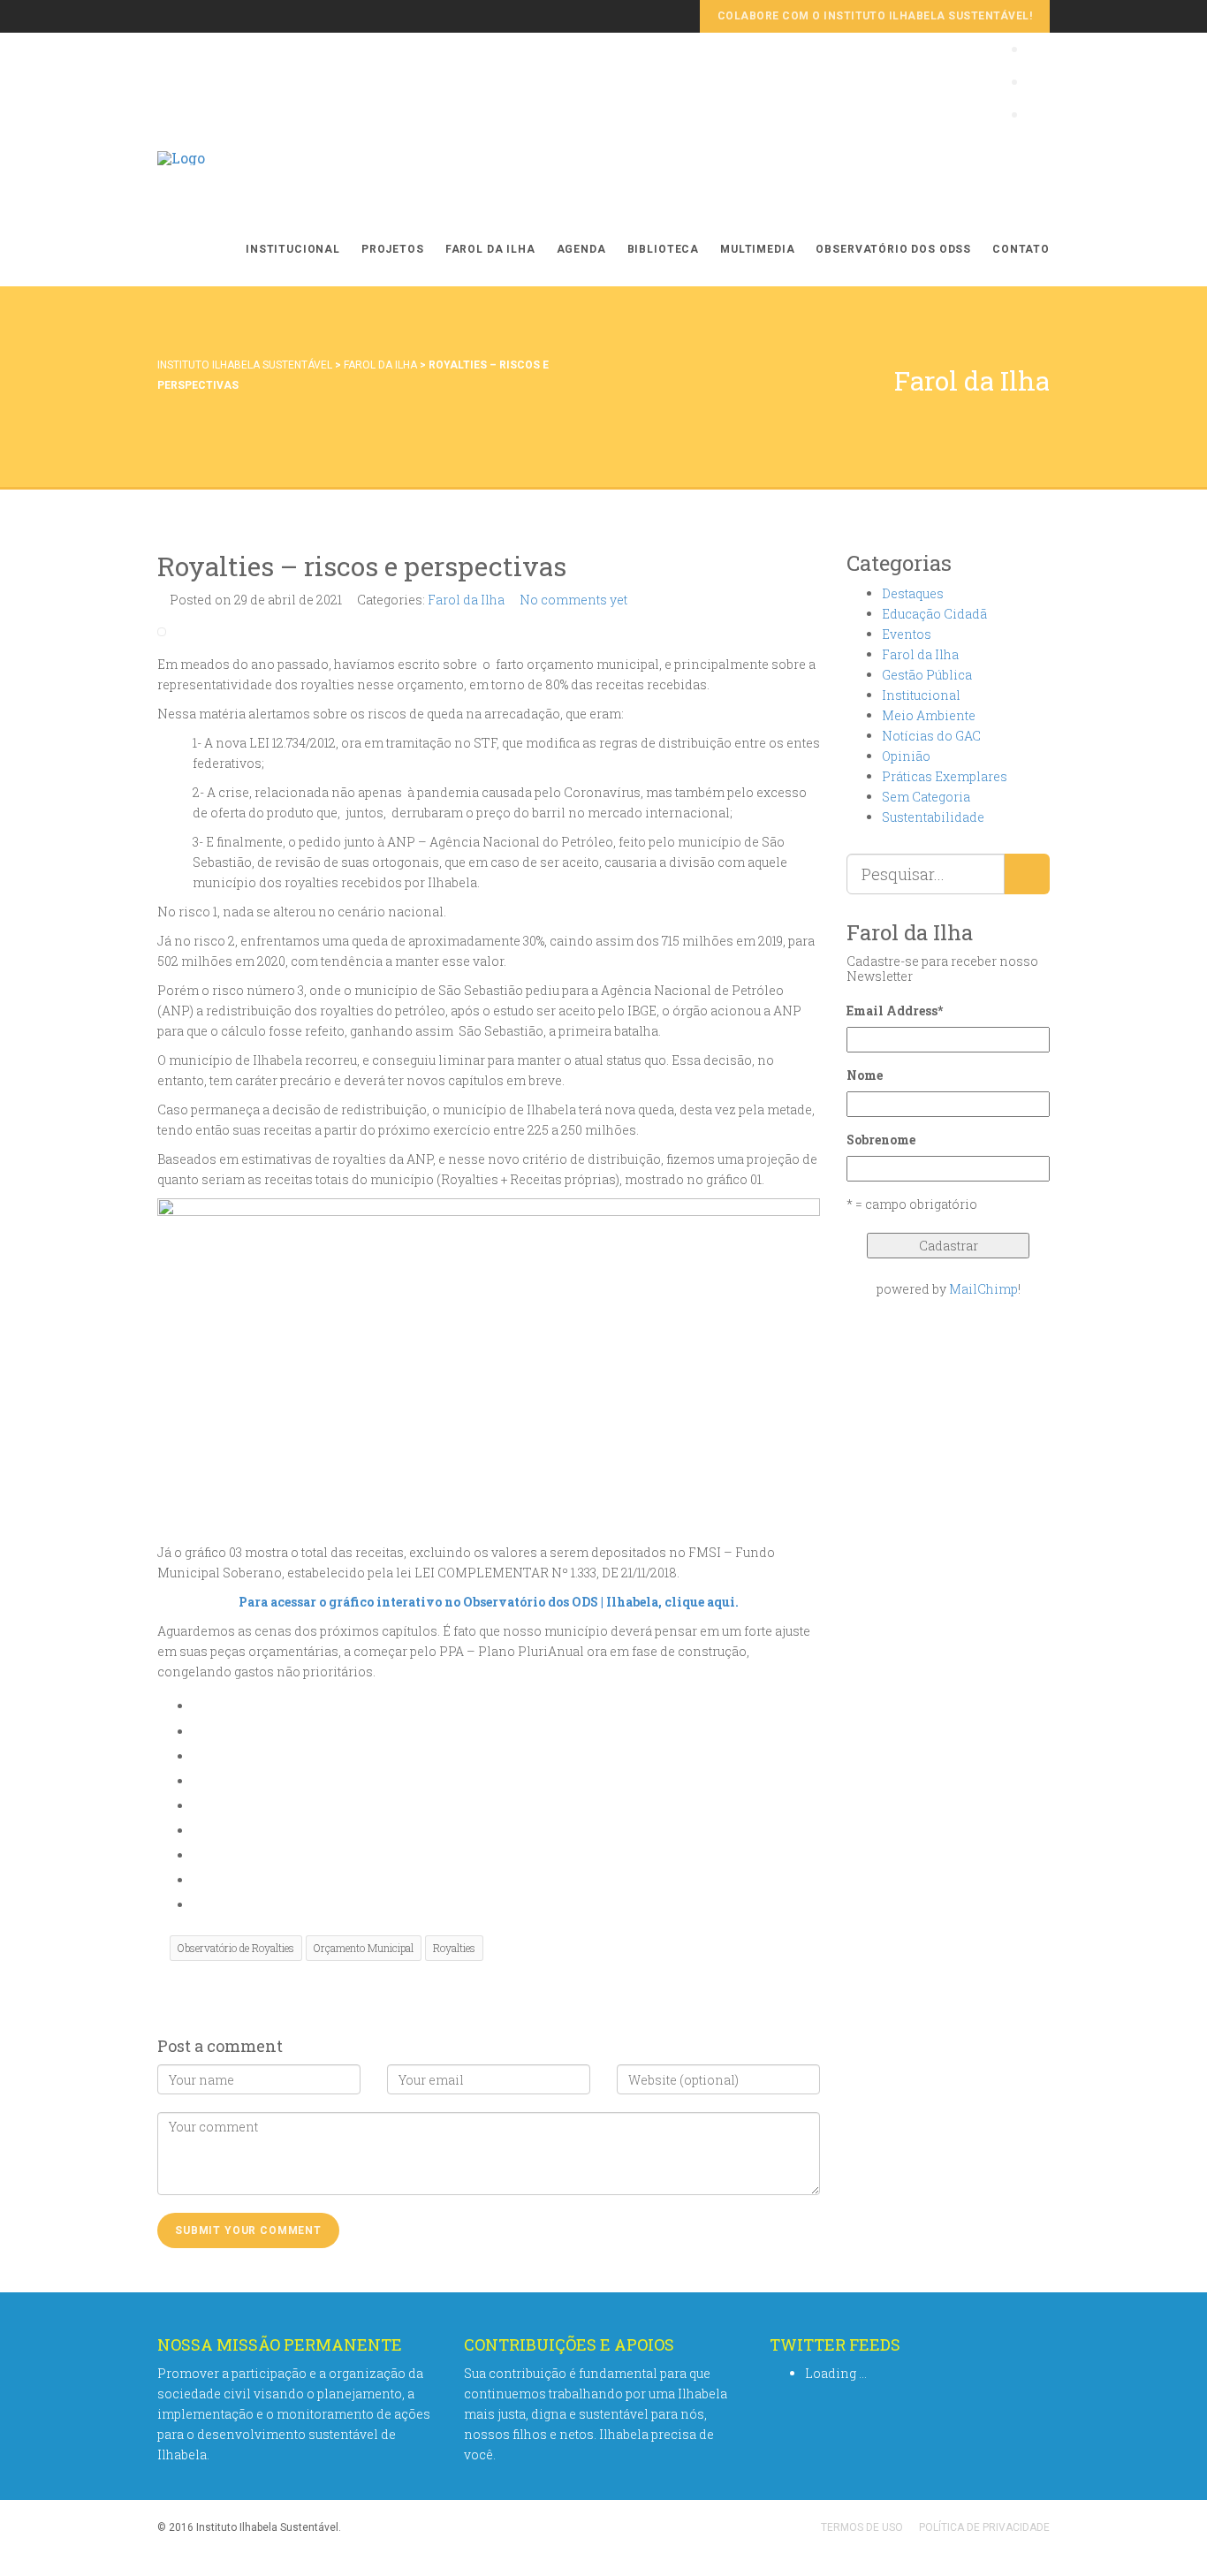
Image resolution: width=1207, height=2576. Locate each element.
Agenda (581, 249)
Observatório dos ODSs (893, 249)
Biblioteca (663, 249)
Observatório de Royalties (236, 1948)
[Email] (197, 1905)
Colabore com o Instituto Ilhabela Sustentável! (875, 16)
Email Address (895, 1011)
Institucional (293, 249)
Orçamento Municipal (364, 1948)
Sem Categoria (926, 797)
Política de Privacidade (984, 2527)
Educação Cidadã (934, 614)
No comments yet (573, 600)
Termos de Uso (862, 2527)
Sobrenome (881, 1140)
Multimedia (757, 249)
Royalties (454, 1948)
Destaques (913, 593)
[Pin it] (197, 1831)
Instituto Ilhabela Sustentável (245, 365)
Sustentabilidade (933, 817)
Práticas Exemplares (945, 776)
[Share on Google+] (197, 1781)
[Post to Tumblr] (197, 1806)
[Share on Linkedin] (197, 1880)
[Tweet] (197, 1756)
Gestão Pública (927, 675)
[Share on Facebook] (197, 1732)
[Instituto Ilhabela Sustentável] (181, 176)
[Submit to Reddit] (197, 1855)
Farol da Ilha (490, 249)
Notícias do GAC (931, 736)
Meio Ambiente (929, 715)
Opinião (906, 756)
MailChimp (983, 1289)
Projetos (393, 249)
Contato (1021, 249)
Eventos (907, 634)
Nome (865, 1075)
